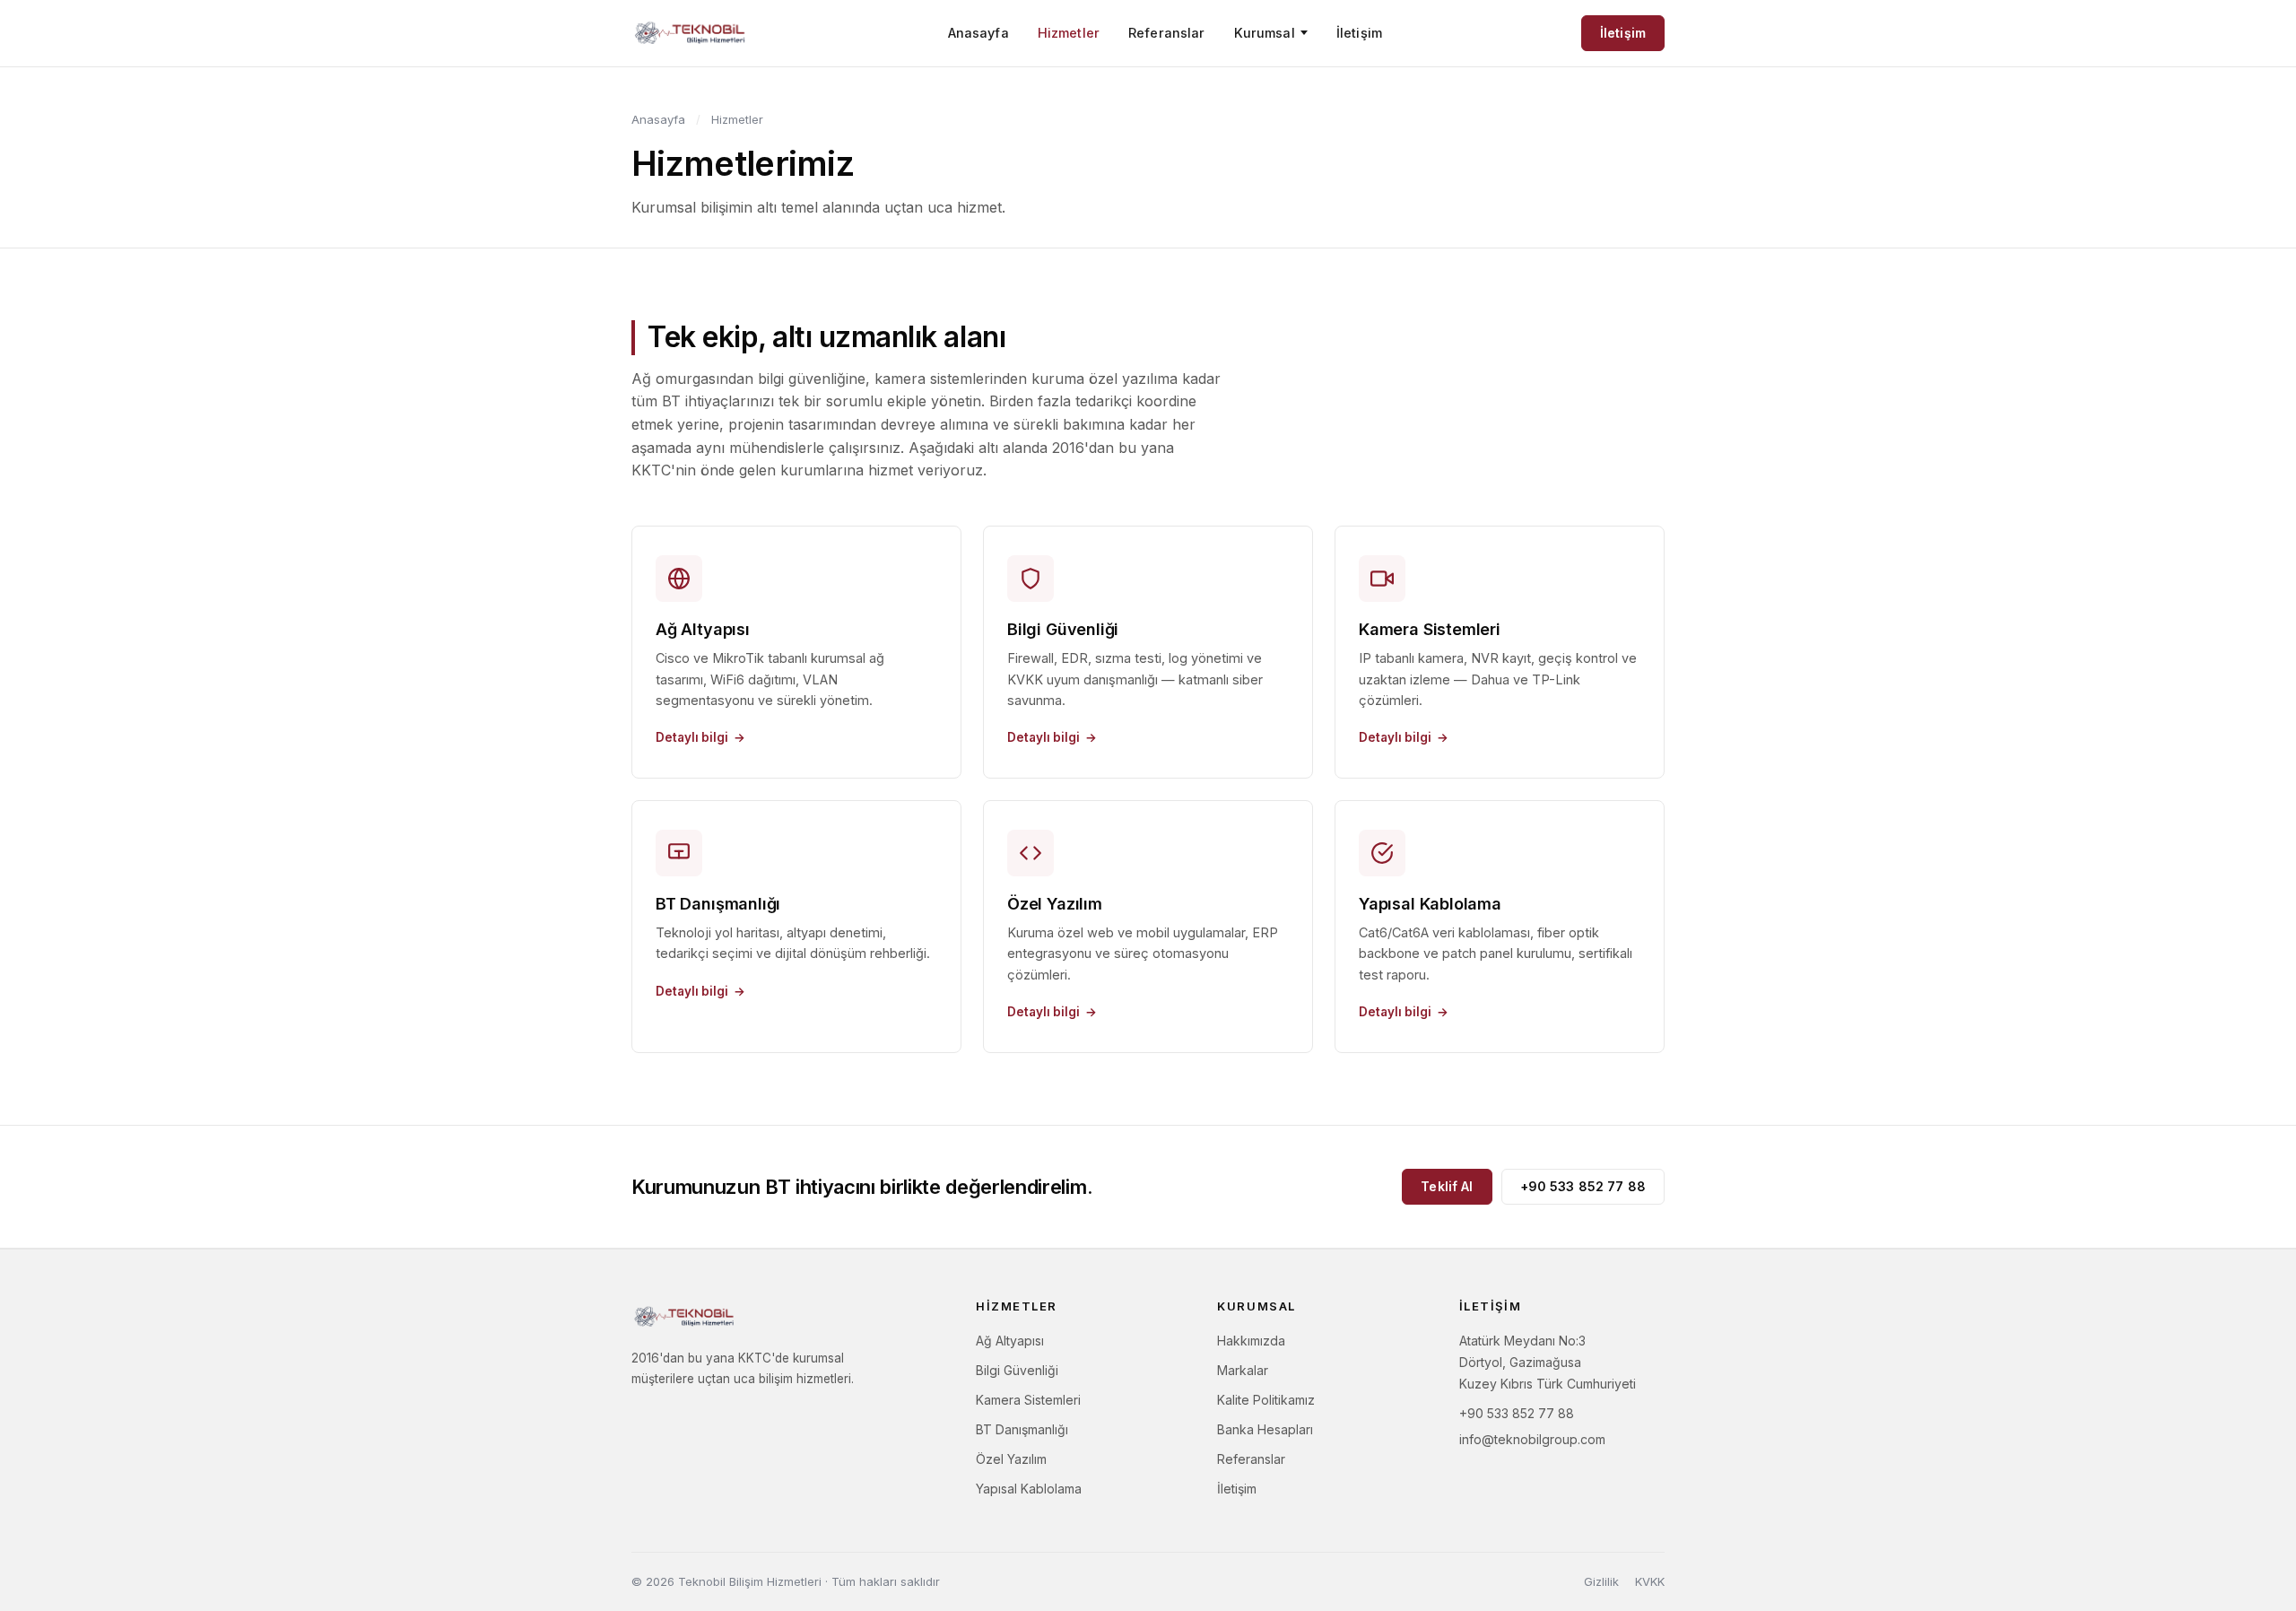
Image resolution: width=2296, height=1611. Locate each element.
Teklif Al (1447, 1186)
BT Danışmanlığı (1022, 1429)
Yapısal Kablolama (1029, 1489)
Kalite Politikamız (1266, 1400)
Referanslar (1167, 33)
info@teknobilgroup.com (1532, 1439)
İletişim (1359, 33)
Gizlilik (1601, 1581)
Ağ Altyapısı (1010, 1341)
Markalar (1243, 1370)
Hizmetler (1069, 33)
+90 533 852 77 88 (1583, 1186)
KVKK (1650, 1581)
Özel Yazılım (1011, 1459)
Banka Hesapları (1265, 1429)
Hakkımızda (1251, 1341)
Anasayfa (978, 33)
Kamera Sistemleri (1028, 1400)
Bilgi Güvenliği (1017, 1370)
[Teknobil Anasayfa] (690, 33)
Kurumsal (1265, 33)
